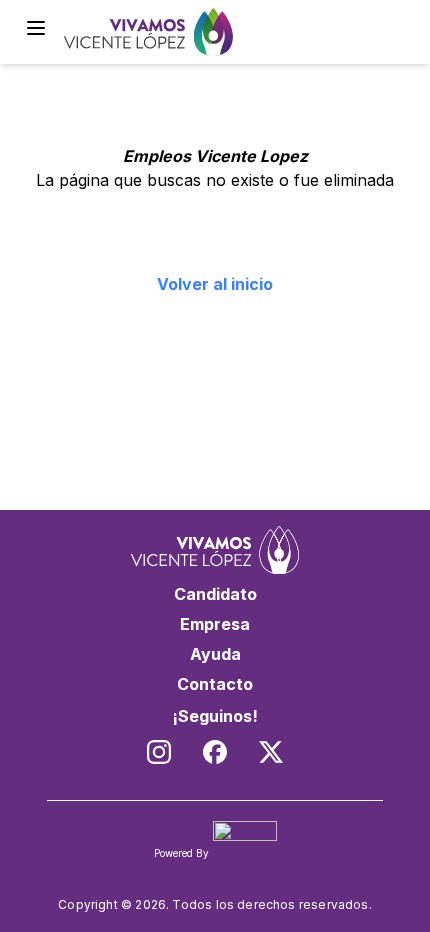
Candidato (215, 594)
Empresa (215, 624)
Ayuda (215, 654)
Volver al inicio (215, 284)
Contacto (215, 684)
